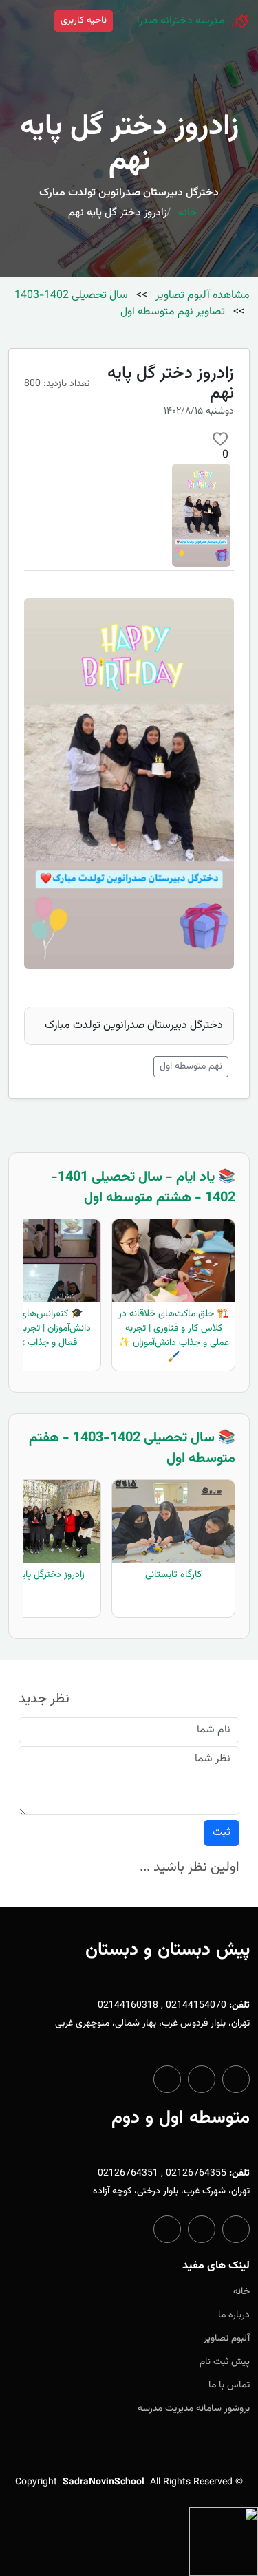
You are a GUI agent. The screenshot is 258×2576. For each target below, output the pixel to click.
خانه (188, 213)
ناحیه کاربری (84, 21)
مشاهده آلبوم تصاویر (201, 296)
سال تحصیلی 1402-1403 (71, 296)
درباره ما (234, 2315)
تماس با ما (229, 2385)
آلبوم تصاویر (227, 2339)
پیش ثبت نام (225, 2362)
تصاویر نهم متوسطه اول (173, 312)
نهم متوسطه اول (191, 1066)
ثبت (222, 1833)
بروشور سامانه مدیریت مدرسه (194, 2409)
